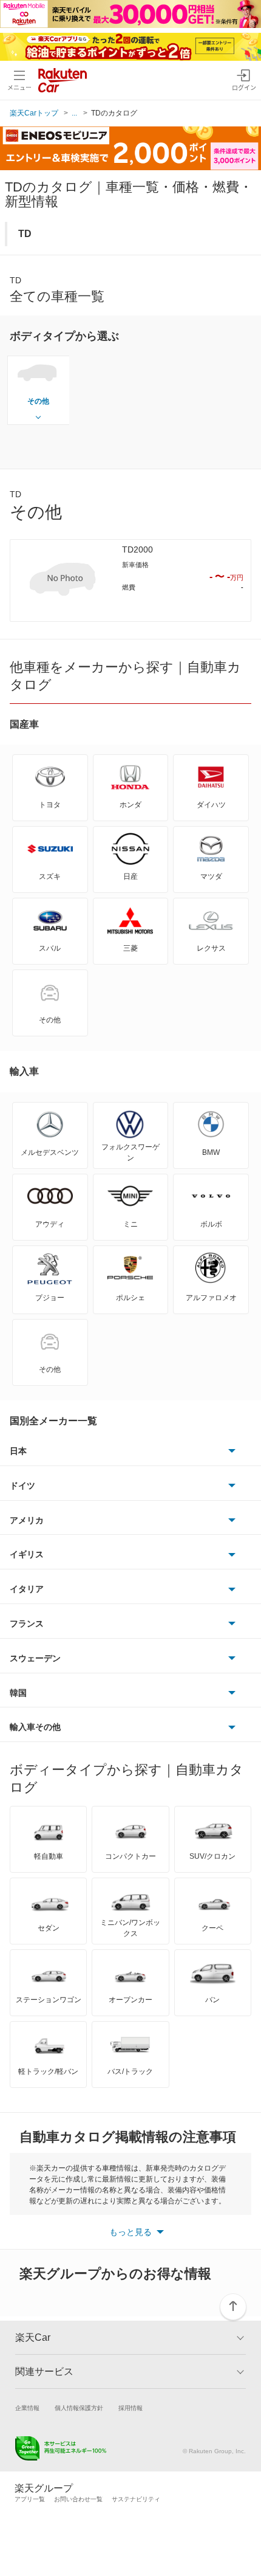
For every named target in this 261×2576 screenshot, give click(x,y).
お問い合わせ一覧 (78, 2499)
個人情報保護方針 (79, 2408)
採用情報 (130, 2408)
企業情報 (27, 2408)
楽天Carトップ (34, 113)
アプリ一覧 (30, 2499)
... (74, 113)
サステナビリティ (136, 2499)
